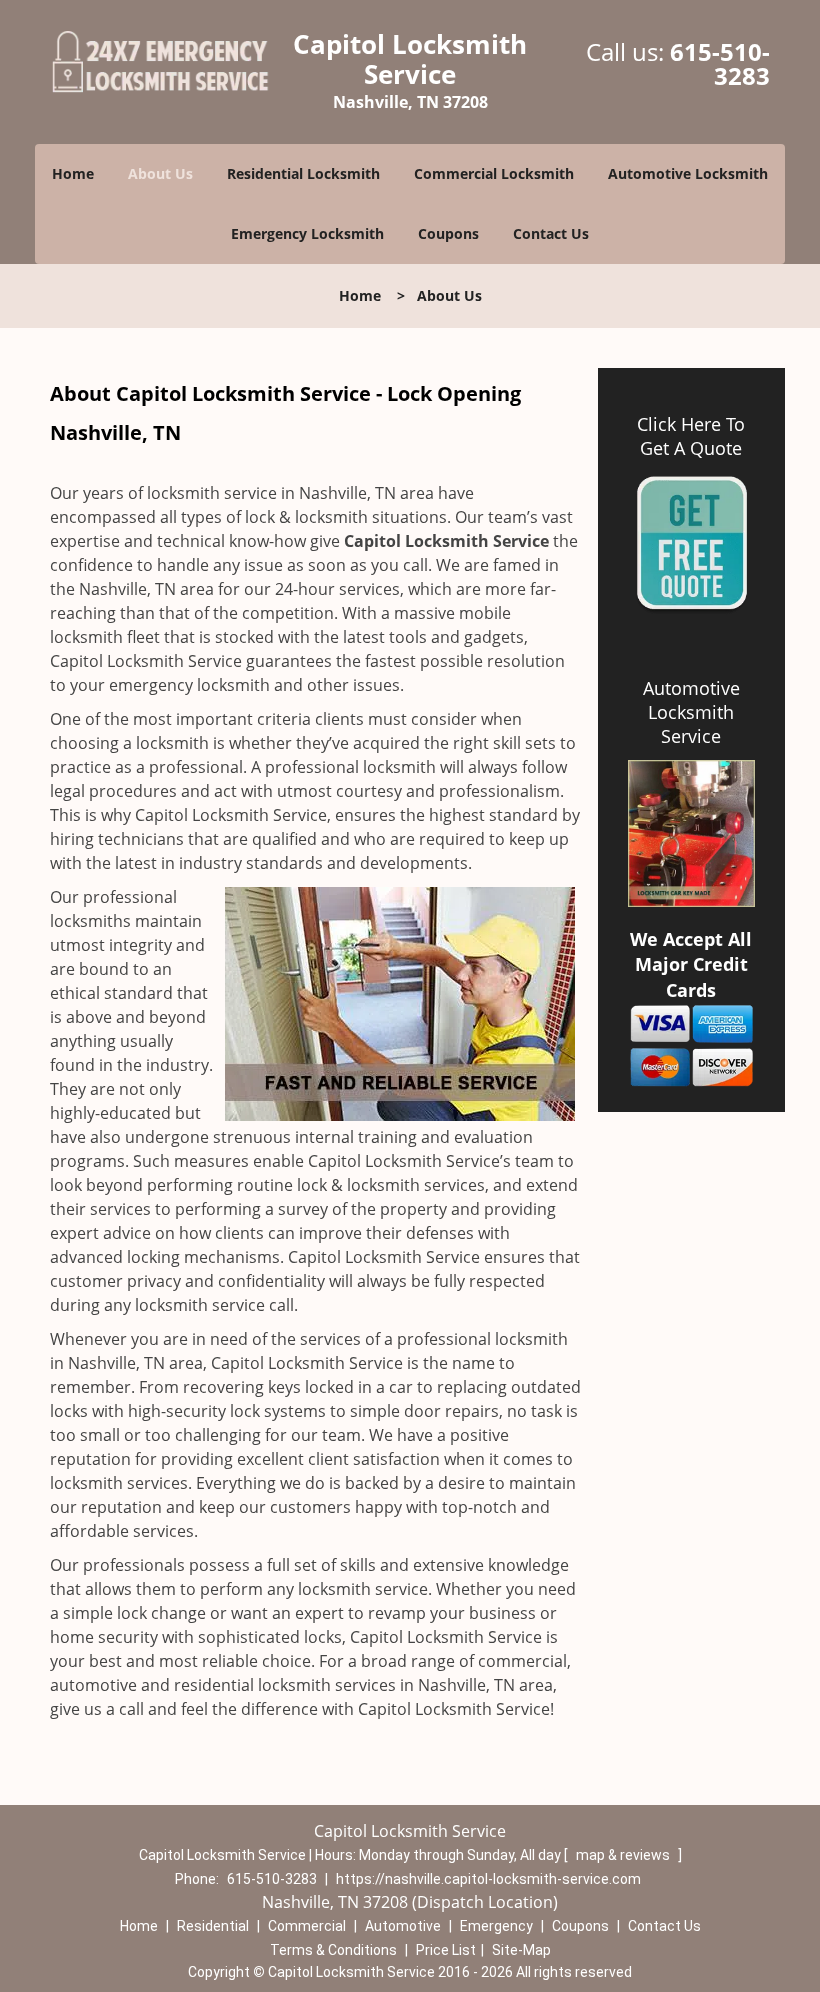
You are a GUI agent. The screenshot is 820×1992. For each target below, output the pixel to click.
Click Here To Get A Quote (691, 436)
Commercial (307, 1926)
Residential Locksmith (303, 173)
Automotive (403, 1926)
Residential (213, 1926)
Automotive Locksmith (688, 173)
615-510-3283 (720, 63)
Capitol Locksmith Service (446, 541)
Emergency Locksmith (307, 233)
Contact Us (551, 233)
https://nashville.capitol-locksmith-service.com (488, 1879)
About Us (160, 173)
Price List (446, 1950)
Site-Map (521, 1950)
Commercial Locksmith (494, 173)
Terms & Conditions (333, 1950)
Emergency (496, 1926)
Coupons (448, 233)
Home (73, 173)
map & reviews (624, 1855)
